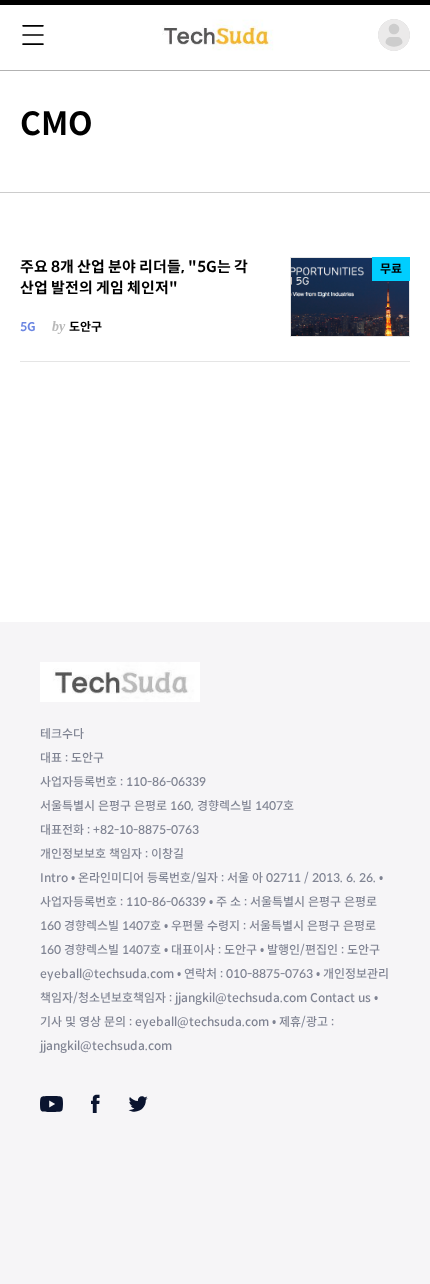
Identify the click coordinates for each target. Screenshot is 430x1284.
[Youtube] (51, 1104)
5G (28, 326)
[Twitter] (138, 1104)
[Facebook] (95, 1104)
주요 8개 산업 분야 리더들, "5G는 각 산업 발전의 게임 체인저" (134, 277)
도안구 (85, 326)
